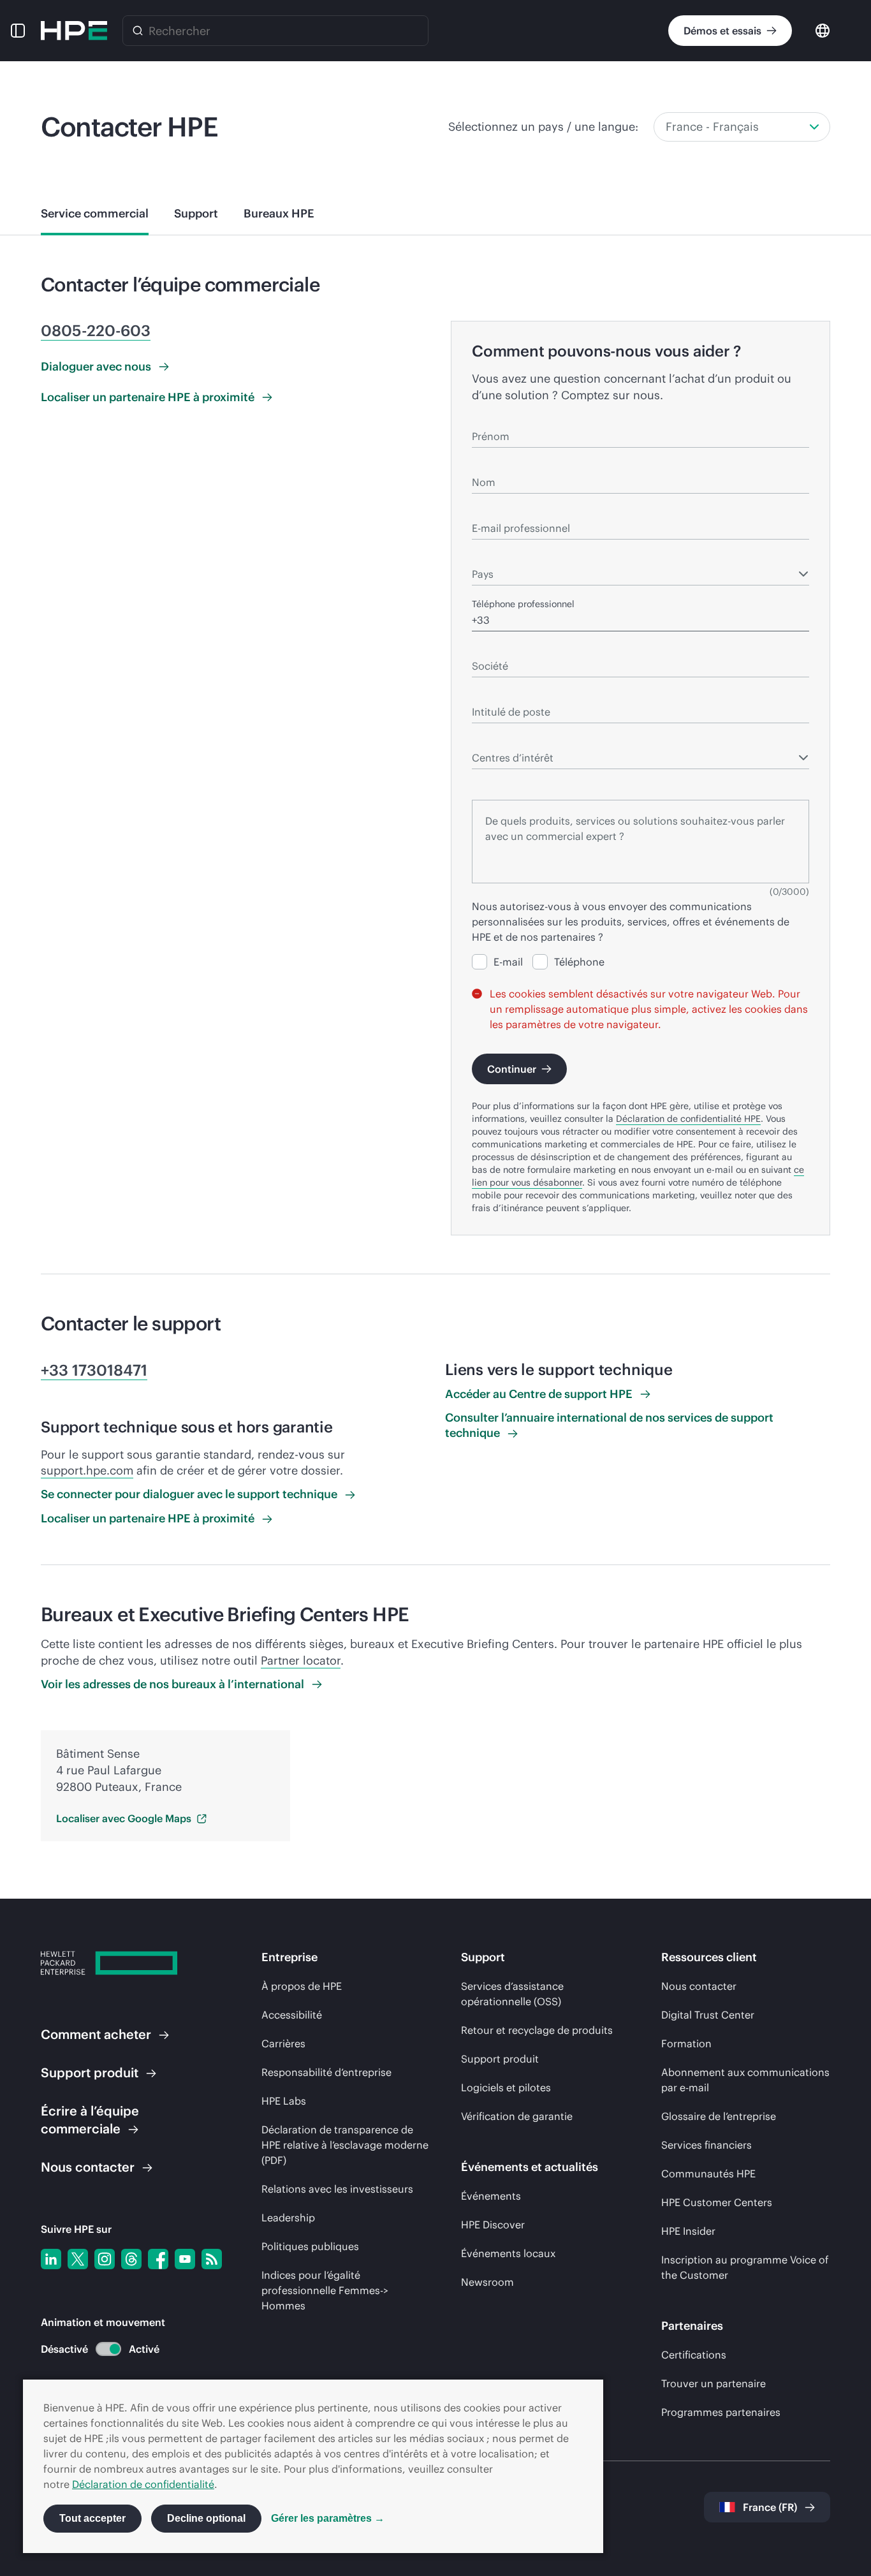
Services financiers (706, 2145)
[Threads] (131, 2259)
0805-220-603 (96, 330)
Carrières (283, 2043)
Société (488, 648)
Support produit (500, 2059)
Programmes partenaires (721, 2412)
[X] (78, 2259)
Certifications (694, 2355)
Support (90, 2072)
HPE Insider (688, 2231)
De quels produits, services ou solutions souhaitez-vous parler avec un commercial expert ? (619, 783)
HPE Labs (284, 2101)
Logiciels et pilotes (506, 2087)
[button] (18, 31)
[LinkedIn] (51, 2259)
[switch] (101, 2349)
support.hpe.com (87, 1470)
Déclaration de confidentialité (143, 2484)
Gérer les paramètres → (328, 2518)
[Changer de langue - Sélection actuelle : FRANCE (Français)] (823, 30)
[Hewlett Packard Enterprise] (74, 31)
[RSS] (212, 2259)
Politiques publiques (310, 2246)
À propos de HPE (302, 1986)
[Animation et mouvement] (108, 2349)
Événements (491, 2196)
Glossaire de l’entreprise (719, 2116)
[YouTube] (185, 2259)
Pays (481, 556)
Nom (482, 464)
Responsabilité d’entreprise (326, 2072)
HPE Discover (493, 2225)
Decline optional (206, 2518)
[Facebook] (158, 2259)
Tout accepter (92, 2518)
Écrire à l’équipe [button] (90, 2120)
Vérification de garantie (517, 2116)
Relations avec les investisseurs (337, 2189)
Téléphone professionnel (523, 604)
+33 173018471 (94, 1370)
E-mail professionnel (515, 510)
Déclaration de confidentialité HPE (688, 1119)
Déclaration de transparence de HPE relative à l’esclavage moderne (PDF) (345, 2145)
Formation (686, 2043)
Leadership (288, 2218)
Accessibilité (292, 2015)
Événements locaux (508, 2253)
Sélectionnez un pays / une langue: (543, 127)
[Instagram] (105, 2259)
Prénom (488, 418)
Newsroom (487, 2282)
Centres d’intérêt (507, 740)
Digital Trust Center (708, 2015)
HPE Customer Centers (717, 2202)
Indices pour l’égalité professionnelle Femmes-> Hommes (325, 2290)
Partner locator (301, 1660)
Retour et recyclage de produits (537, 2030)
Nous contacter (699, 1986)
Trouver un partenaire (714, 2383)
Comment (96, 2034)
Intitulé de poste (506, 694)
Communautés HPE (708, 2174)
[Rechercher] (138, 31)
